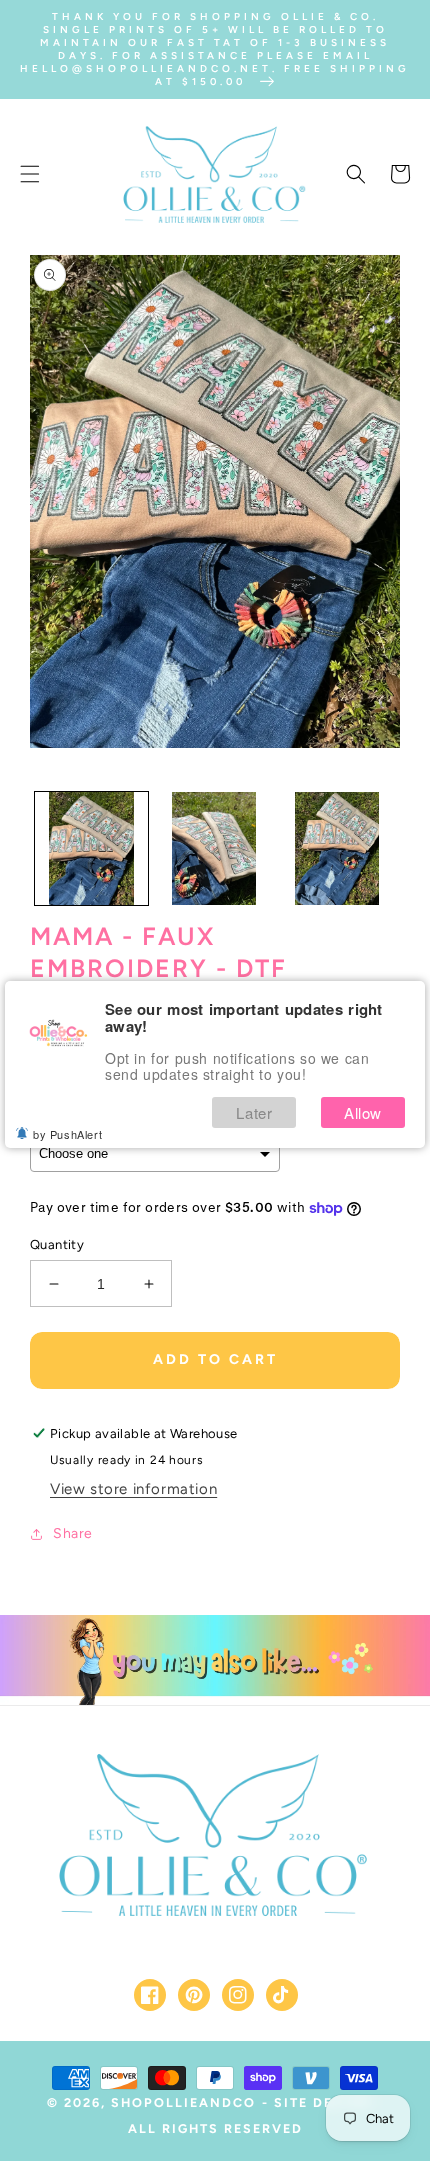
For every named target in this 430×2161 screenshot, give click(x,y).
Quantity (57, 1244)
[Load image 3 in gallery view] (337, 848)
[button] (30, 174)
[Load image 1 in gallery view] (91, 848)
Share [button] (73, 1533)
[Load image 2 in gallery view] (214, 848)
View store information (133, 1489)
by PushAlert (67, 1134)
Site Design (323, 2102)
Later (254, 1112)
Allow (363, 1112)
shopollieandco (183, 2102)
